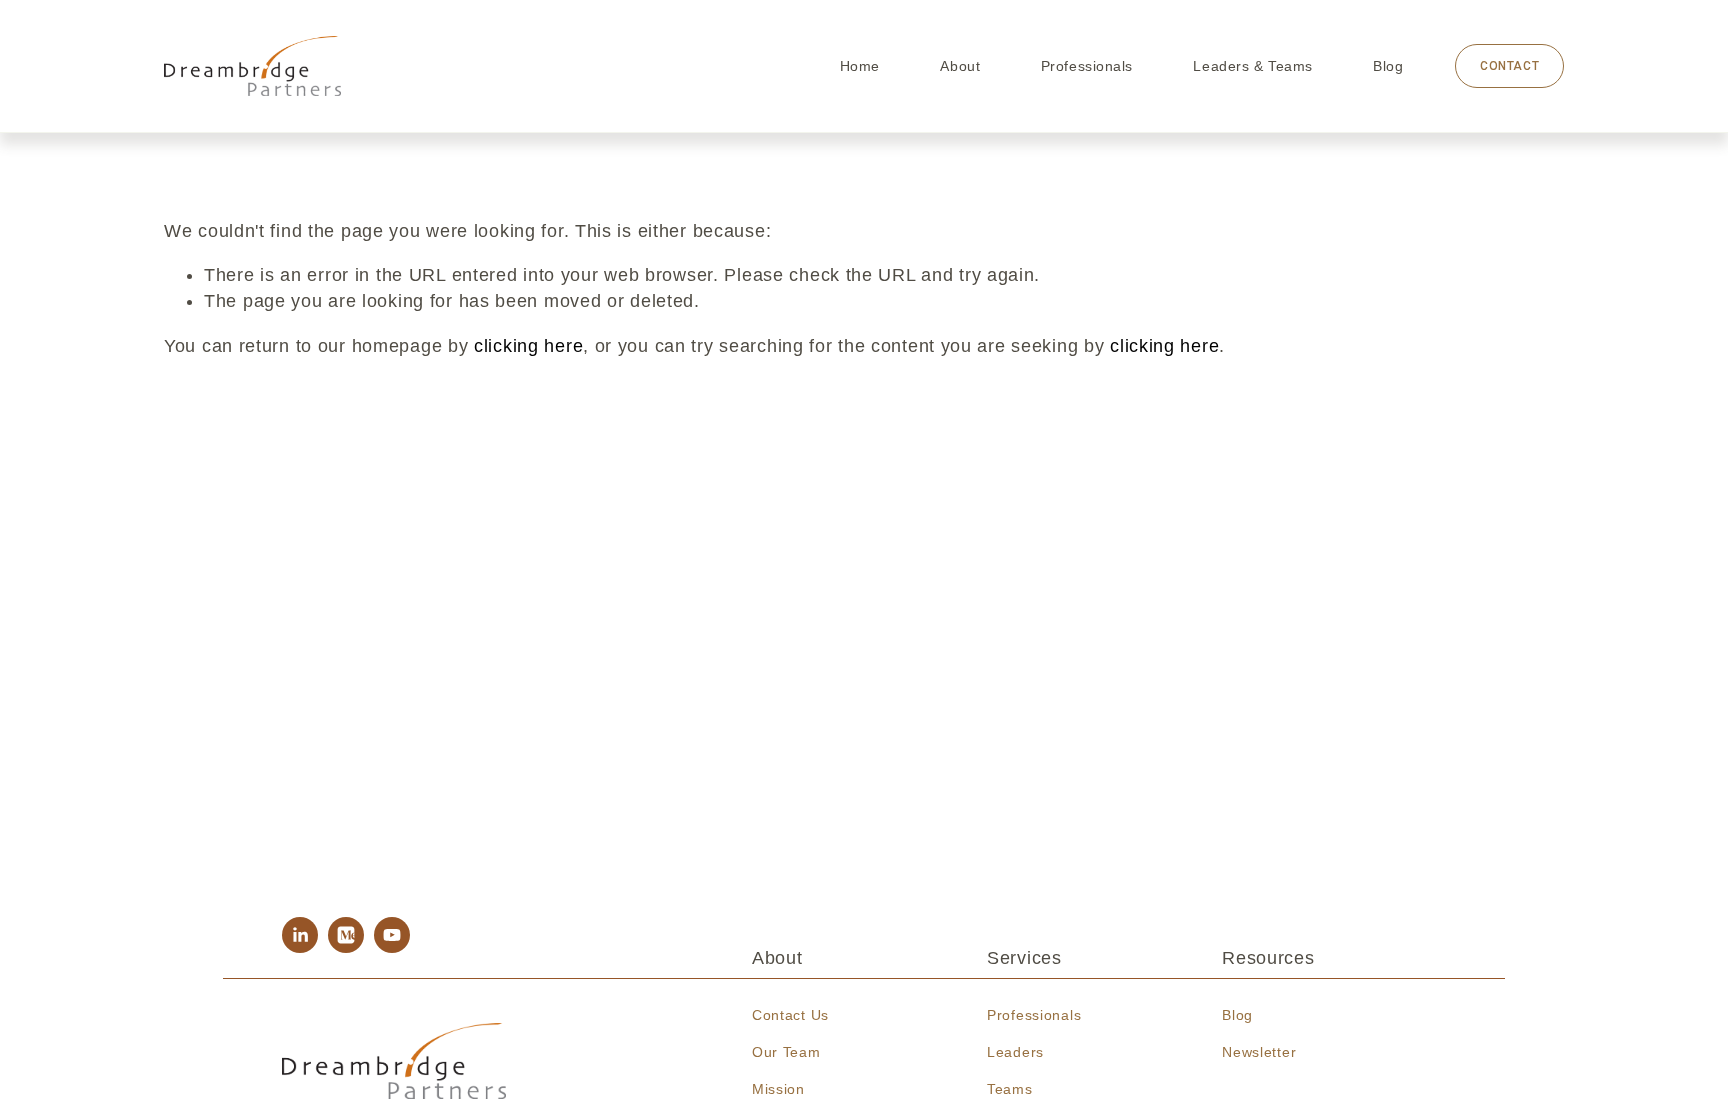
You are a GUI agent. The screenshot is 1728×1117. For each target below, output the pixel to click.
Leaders (1015, 1052)
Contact (1509, 66)
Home (860, 66)
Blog (1388, 66)
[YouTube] (392, 935)
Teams (1010, 1089)
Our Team (786, 1052)
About (960, 66)
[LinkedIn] (300, 935)
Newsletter (1259, 1052)
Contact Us (790, 1015)
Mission (778, 1089)
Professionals (1087, 66)
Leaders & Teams (1252, 66)
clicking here (528, 346)
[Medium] (346, 935)
